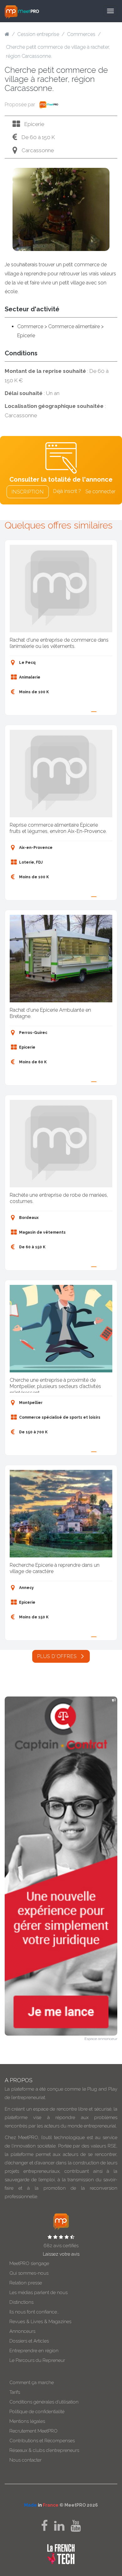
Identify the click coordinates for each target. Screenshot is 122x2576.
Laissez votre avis (61, 2254)
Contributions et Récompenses (42, 2441)
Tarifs (15, 2392)
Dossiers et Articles (29, 2341)
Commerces (81, 34)
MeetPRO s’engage (29, 2263)
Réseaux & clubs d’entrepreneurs (44, 2450)
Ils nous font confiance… (34, 2312)
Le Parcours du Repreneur (37, 2360)
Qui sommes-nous (29, 2273)
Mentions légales (27, 2421)
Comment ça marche (32, 2383)
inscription (28, 492)
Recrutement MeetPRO (33, 2431)
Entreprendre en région (34, 2351)
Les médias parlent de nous (38, 2293)
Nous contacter (25, 2460)
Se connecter (100, 491)
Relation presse (26, 2283)
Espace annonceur (101, 2039)
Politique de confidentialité (37, 2412)
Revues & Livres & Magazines (40, 2322)
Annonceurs (22, 2331)
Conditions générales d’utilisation (44, 2402)
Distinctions (21, 2302)
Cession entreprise (38, 34)
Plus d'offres (58, 1656)
